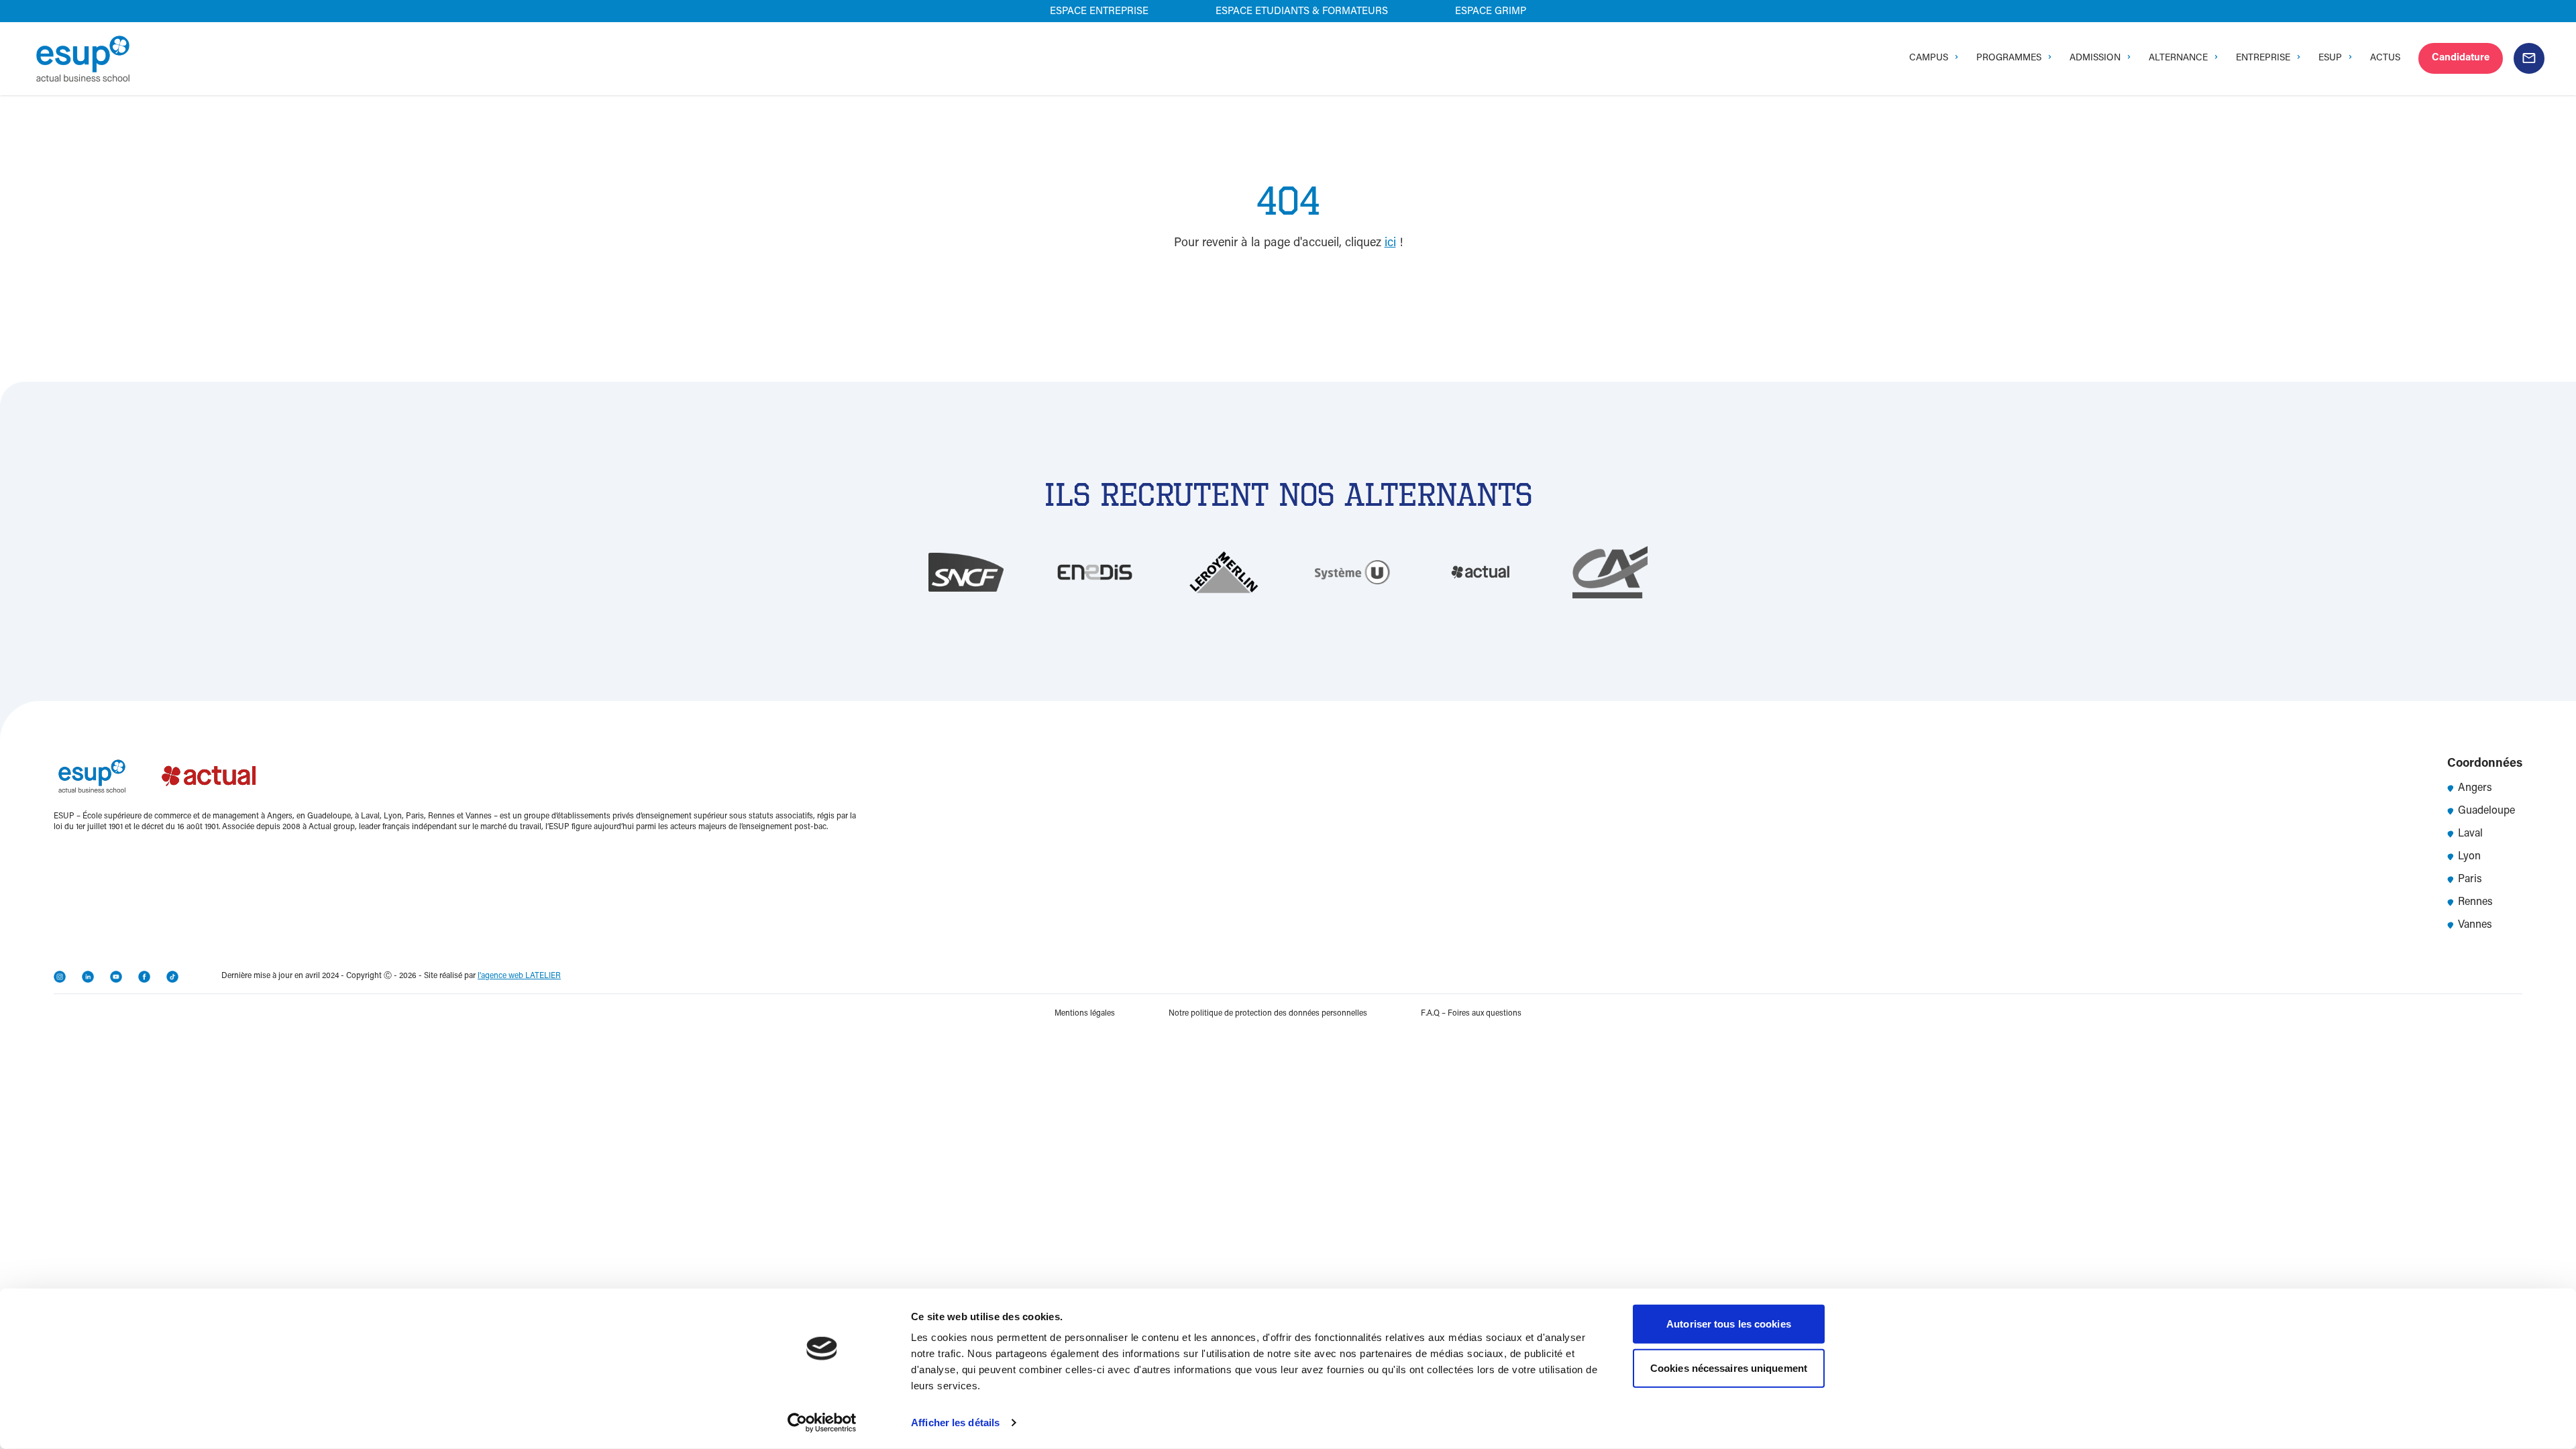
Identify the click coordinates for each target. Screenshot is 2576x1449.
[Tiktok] (172, 977)
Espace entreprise (1099, 12)
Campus (1929, 58)
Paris (2470, 879)
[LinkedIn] (88, 977)
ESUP (2330, 58)
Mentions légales (1085, 1014)
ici (1390, 244)
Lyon (2469, 857)
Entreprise (2263, 58)
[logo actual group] (210, 776)
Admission (2095, 58)
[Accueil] (83, 59)
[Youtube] (116, 977)
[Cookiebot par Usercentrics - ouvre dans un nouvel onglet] (822, 1423)
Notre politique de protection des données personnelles (1268, 1014)
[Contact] (2529, 58)
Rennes (2475, 902)
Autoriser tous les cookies (1729, 1324)
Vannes (2475, 925)
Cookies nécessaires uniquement (1729, 1367)
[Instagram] (60, 977)
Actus (2385, 58)
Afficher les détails (955, 1423)
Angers (2475, 788)
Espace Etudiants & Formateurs (1302, 12)
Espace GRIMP (1491, 12)
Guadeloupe (2486, 811)
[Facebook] (144, 977)
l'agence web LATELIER (519, 976)
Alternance (2178, 58)
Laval (2470, 834)
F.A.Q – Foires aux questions (1471, 1014)
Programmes (2009, 58)
